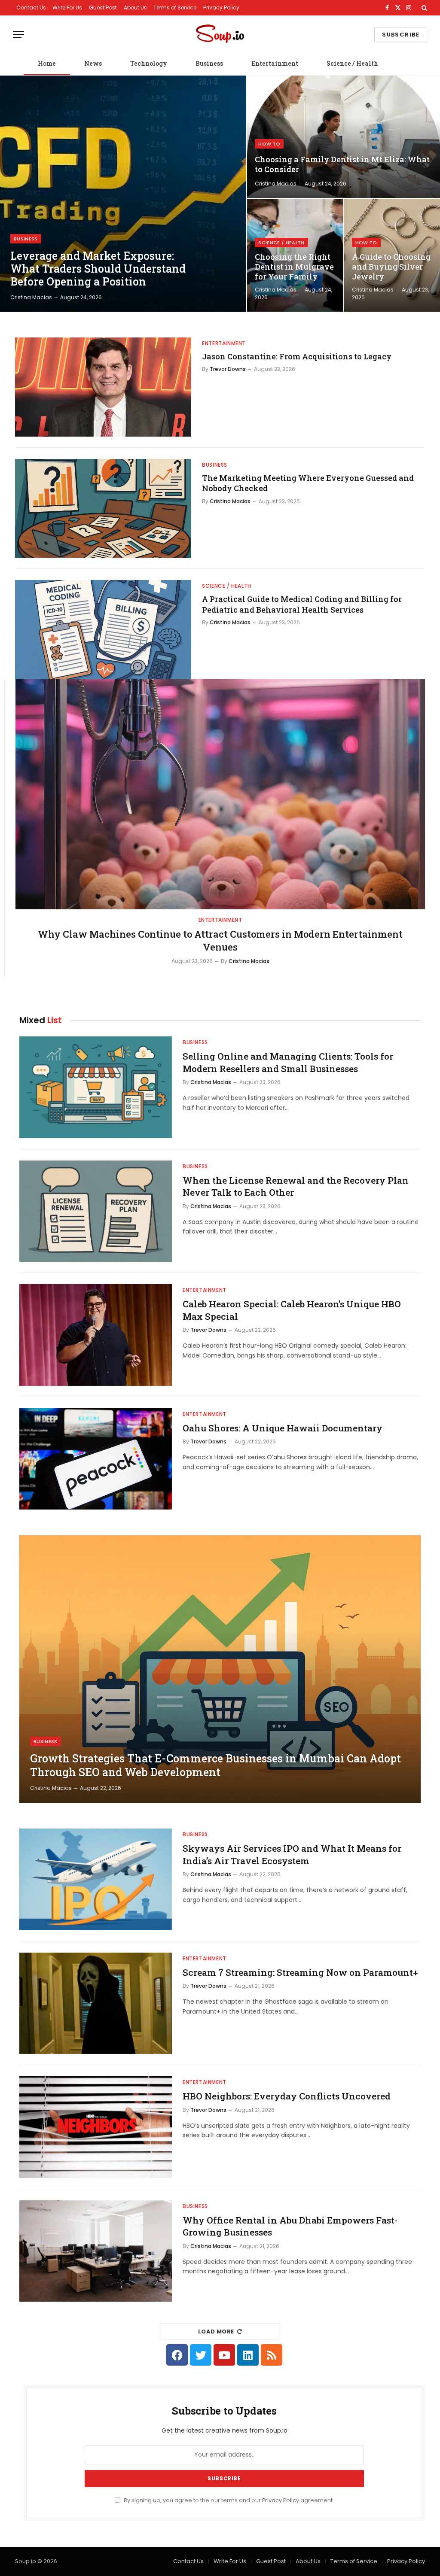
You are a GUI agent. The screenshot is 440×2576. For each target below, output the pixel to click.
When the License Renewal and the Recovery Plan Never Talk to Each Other (296, 1186)
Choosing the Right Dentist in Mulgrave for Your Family (294, 267)
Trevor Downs (228, 369)
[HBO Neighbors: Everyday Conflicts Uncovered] (96, 2127)
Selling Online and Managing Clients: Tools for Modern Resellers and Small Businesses (288, 1062)
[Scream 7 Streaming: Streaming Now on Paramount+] (96, 2003)
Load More (216, 2331)
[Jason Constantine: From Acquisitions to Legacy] (103, 387)
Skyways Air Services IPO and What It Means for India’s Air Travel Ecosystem (292, 1855)
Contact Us (31, 8)
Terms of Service (175, 8)
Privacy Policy (221, 8)
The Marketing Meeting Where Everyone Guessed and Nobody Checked (308, 483)
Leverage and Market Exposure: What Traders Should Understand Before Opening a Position (98, 269)
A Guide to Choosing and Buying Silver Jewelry (391, 267)
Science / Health (352, 63)
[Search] (423, 8)
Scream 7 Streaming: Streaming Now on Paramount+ (300, 1972)
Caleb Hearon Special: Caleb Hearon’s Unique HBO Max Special (292, 1310)
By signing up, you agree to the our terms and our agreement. (228, 2500)
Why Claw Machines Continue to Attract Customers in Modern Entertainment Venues (220, 940)
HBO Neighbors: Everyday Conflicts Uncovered (287, 2096)
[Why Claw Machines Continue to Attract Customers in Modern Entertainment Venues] (220, 794)
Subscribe (401, 35)
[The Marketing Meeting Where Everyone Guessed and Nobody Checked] (103, 509)
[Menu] (18, 35)
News (93, 63)
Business (209, 63)
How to (269, 144)
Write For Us (67, 8)
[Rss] (272, 2355)
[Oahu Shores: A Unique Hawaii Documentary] (96, 1459)
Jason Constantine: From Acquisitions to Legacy (297, 356)
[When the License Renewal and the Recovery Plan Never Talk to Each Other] (96, 1211)
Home (47, 63)
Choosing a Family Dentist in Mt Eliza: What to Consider (342, 164)
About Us (135, 8)
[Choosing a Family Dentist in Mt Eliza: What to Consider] (344, 137)
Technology (149, 63)
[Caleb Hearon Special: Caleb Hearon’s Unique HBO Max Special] (96, 1335)
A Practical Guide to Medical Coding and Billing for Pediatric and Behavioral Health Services (302, 604)
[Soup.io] (220, 35)
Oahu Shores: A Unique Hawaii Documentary (283, 1428)
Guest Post (103, 8)
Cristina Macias (31, 297)
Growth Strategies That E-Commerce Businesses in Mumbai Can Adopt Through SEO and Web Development (215, 1765)
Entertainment (275, 63)
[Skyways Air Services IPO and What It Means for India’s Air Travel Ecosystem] (96, 1879)
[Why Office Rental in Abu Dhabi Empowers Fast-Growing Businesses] (96, 2251)
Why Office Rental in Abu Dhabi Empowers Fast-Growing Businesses (290, 2226)
